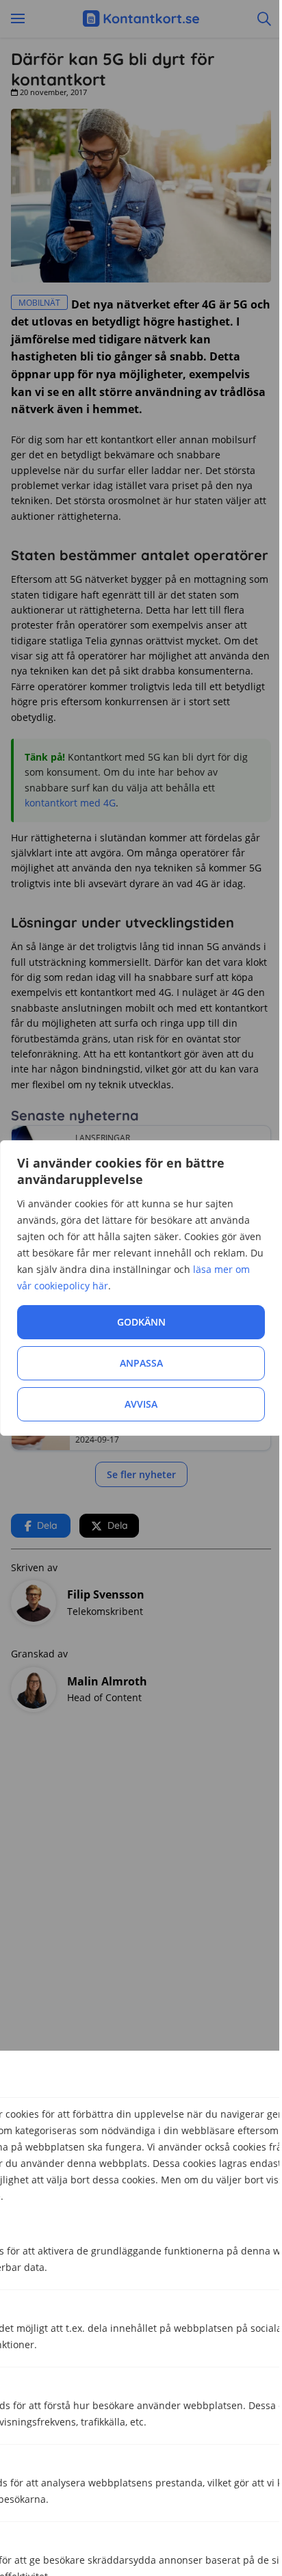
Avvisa (141, 1404)
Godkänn (141, 1322)
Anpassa (141, 1363)
